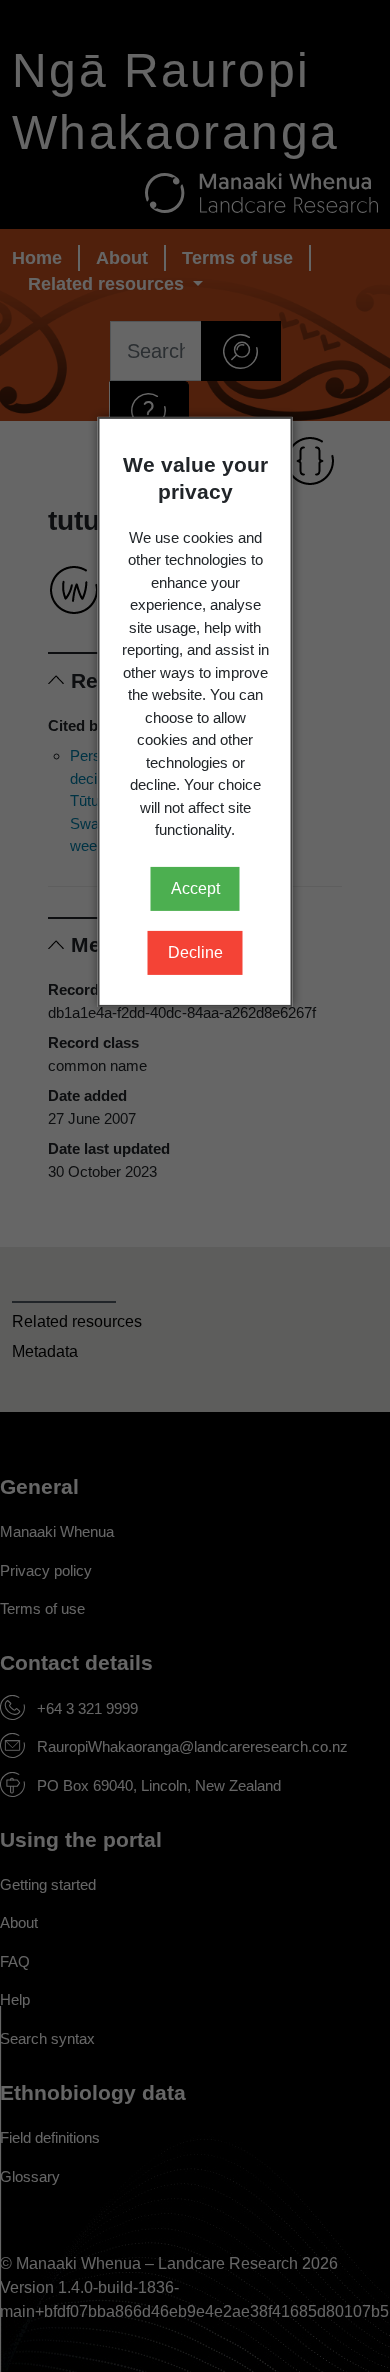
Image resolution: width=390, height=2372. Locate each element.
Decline (195, 952)
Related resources (77, 1321)
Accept (195, 888)
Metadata (45, 1351)
